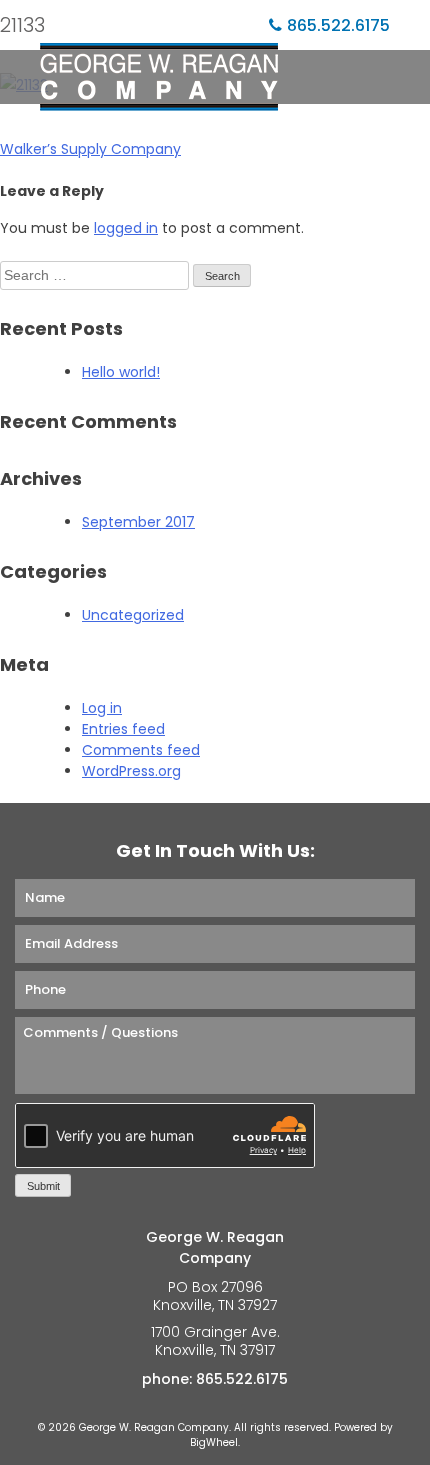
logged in (126, 228)
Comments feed (141, 750)
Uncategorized (133, 615)
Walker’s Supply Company (90, 149)
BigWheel (214, 1442)
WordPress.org (131, 771)
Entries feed (123, 729)
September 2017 (138, 522)
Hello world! (121, 372)
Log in (102, 708)
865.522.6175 (338, 25)
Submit (43, 1186)
